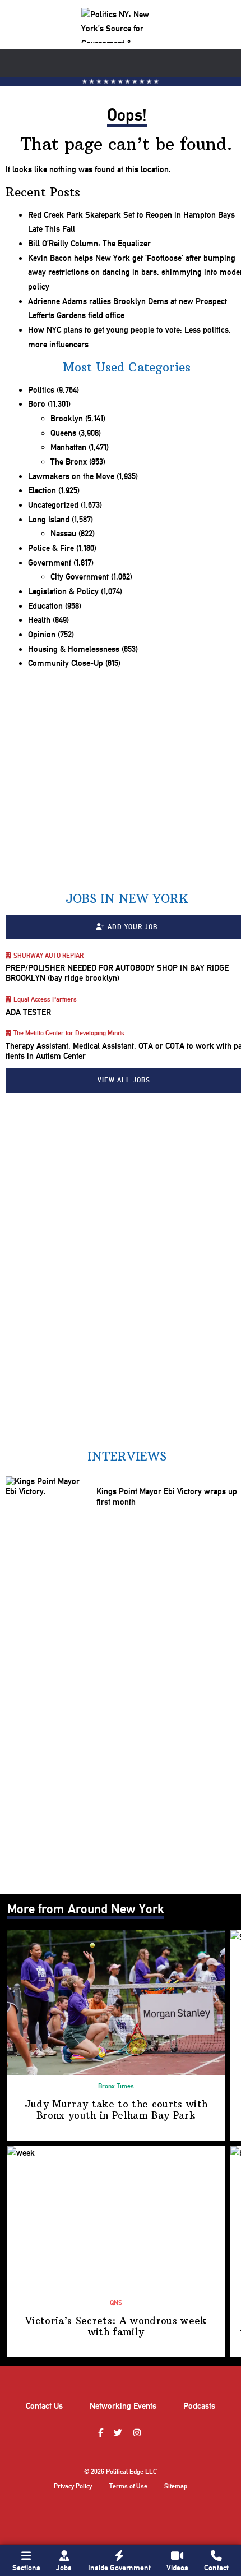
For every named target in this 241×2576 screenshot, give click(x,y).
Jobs (64, 2568)
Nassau (63, 534)
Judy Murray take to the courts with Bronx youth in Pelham (116, 2110)
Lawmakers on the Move (71, 476)
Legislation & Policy (63, 591)
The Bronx (69, 462)
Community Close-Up (66, 663)
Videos (177, 2568)
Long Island (49, 520)
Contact (216, 2568)
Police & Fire (51, 548)
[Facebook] (102, 2433)
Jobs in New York (127, 899)
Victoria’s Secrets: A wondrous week (116, 2326)
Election (42, 490)
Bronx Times (116, 2086)
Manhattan (68, 447)
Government (50, 563)
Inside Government (119, 2568)
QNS (116, 2303)
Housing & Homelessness (74, 649)
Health (39, 620)
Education (45, 606)
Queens (63, 433)
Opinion (42, 635)
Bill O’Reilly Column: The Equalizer (89, 244)
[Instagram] (138, 2433)
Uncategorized (53, 505)
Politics (41, 390)
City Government (80, 577)
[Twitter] (119, 2433)
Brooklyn (67, 419)
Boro (37, 404)
